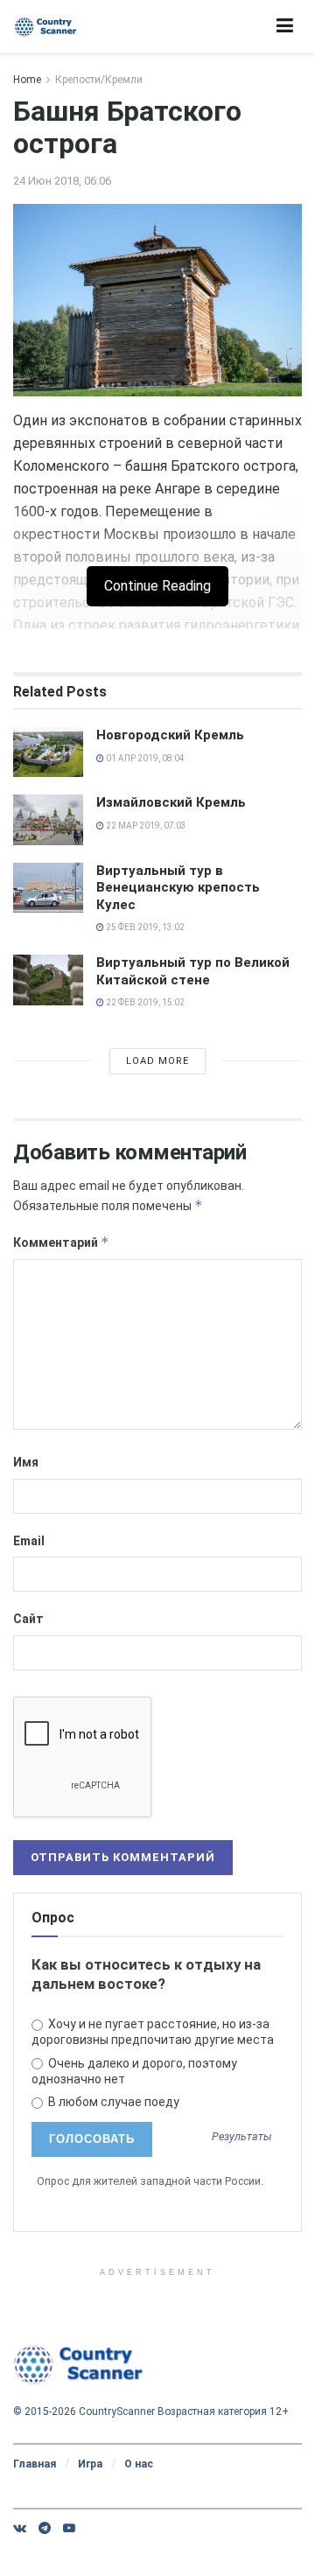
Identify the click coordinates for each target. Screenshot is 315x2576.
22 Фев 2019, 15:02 (144, 1002)
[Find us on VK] (20, 2528)
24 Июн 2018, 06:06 (62, 181)
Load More (157, 1061)
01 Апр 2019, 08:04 (144, 758)
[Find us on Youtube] (69, 2528)
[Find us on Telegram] (45, 2528)
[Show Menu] (285, 26)
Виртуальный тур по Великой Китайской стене (193, 971)
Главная (35, 2464)
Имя (26, 1462)
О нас (139, 2464)
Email (29, 1541)
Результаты (242, 2137)
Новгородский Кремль (170, 735)
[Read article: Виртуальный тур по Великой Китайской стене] (48, 980)
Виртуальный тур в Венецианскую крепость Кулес (178, 888)
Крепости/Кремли (99, 80)
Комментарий (61, 1242)
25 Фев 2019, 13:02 (144, 927)
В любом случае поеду (112, 2102)
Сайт (28, 1619)
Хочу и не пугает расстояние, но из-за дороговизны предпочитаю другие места (153, 2032)
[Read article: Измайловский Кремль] (48, 819)
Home (27, 80)
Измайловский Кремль (171, 802)
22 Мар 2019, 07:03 (145, 826)
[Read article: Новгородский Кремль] (48, 752)
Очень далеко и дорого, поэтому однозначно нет (134, 2071)
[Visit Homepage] (46, 27)
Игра (90, 2464)
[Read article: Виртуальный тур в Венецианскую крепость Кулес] (48, 888)
